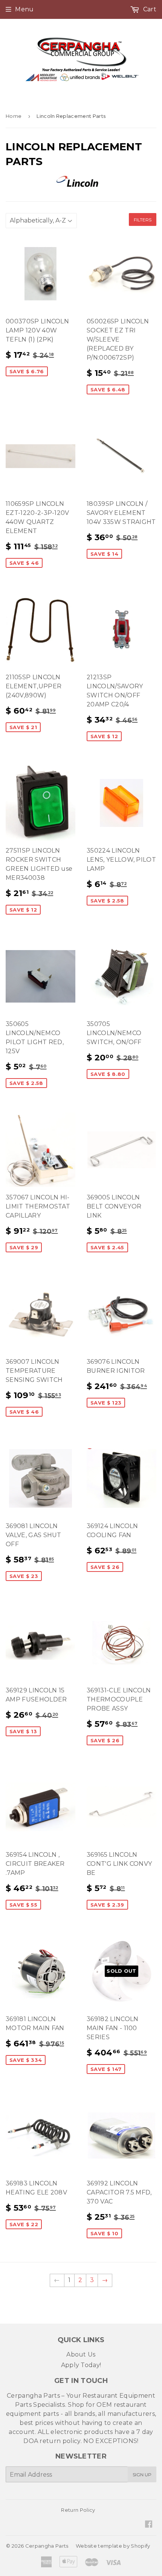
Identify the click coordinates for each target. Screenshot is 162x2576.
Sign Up (142, 2475)
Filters (143, 220)
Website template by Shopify (113, 2546)
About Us (81, 2354)
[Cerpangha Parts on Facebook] (149, 2525)
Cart (149, 9)
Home (14, 116)
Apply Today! (81, 2365)
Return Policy (78, 2510)
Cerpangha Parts (47, 2546)
